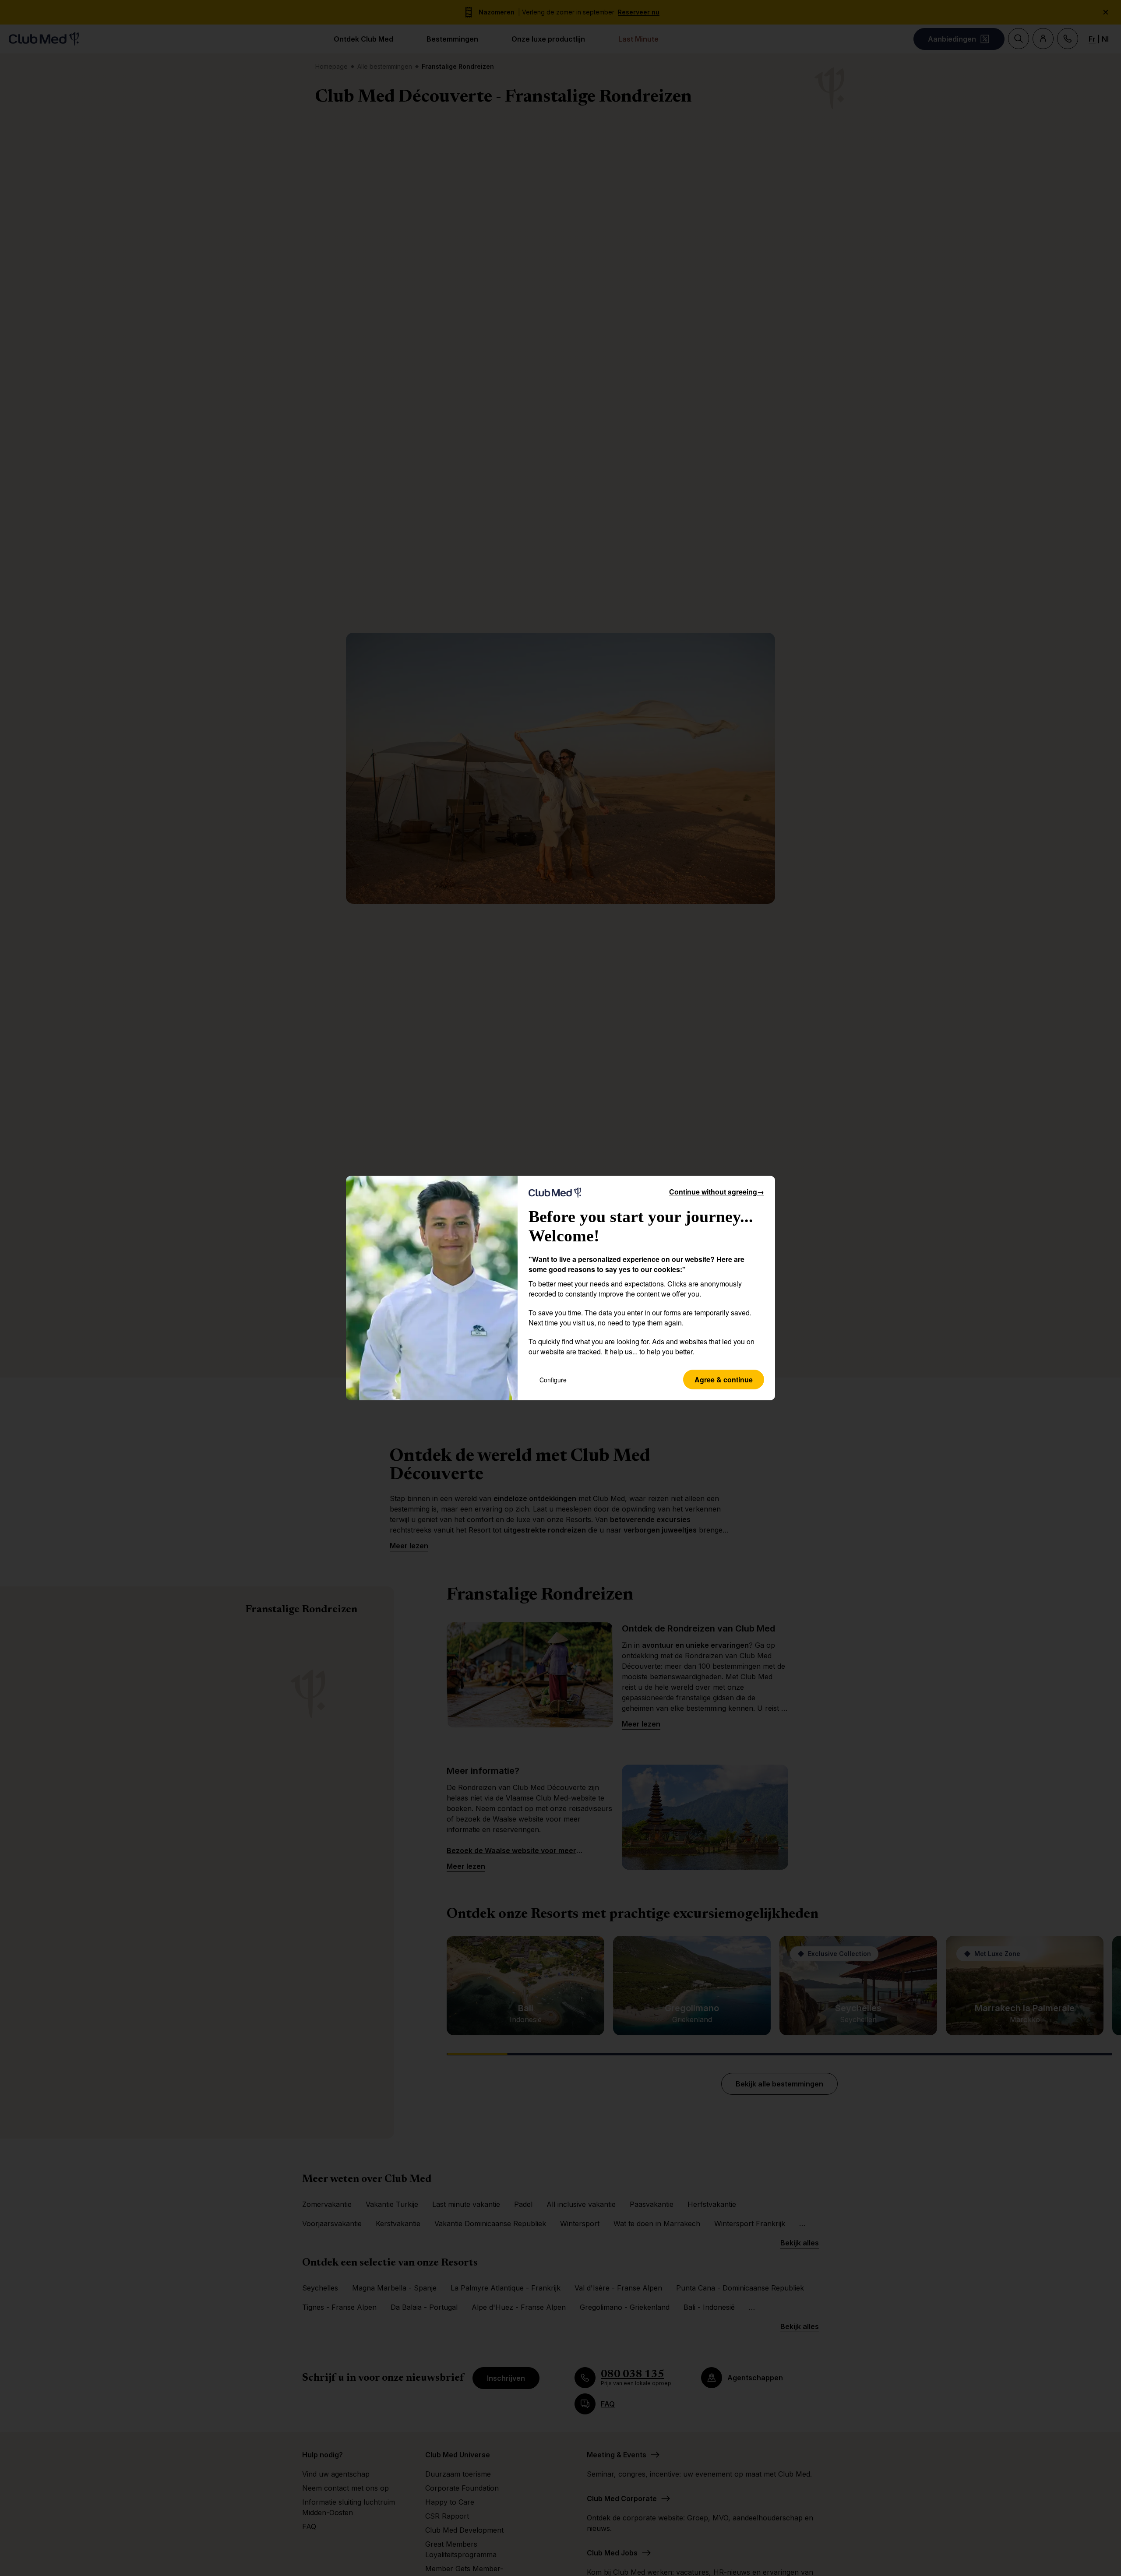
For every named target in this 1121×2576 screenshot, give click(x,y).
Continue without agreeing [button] (717, 1192)
